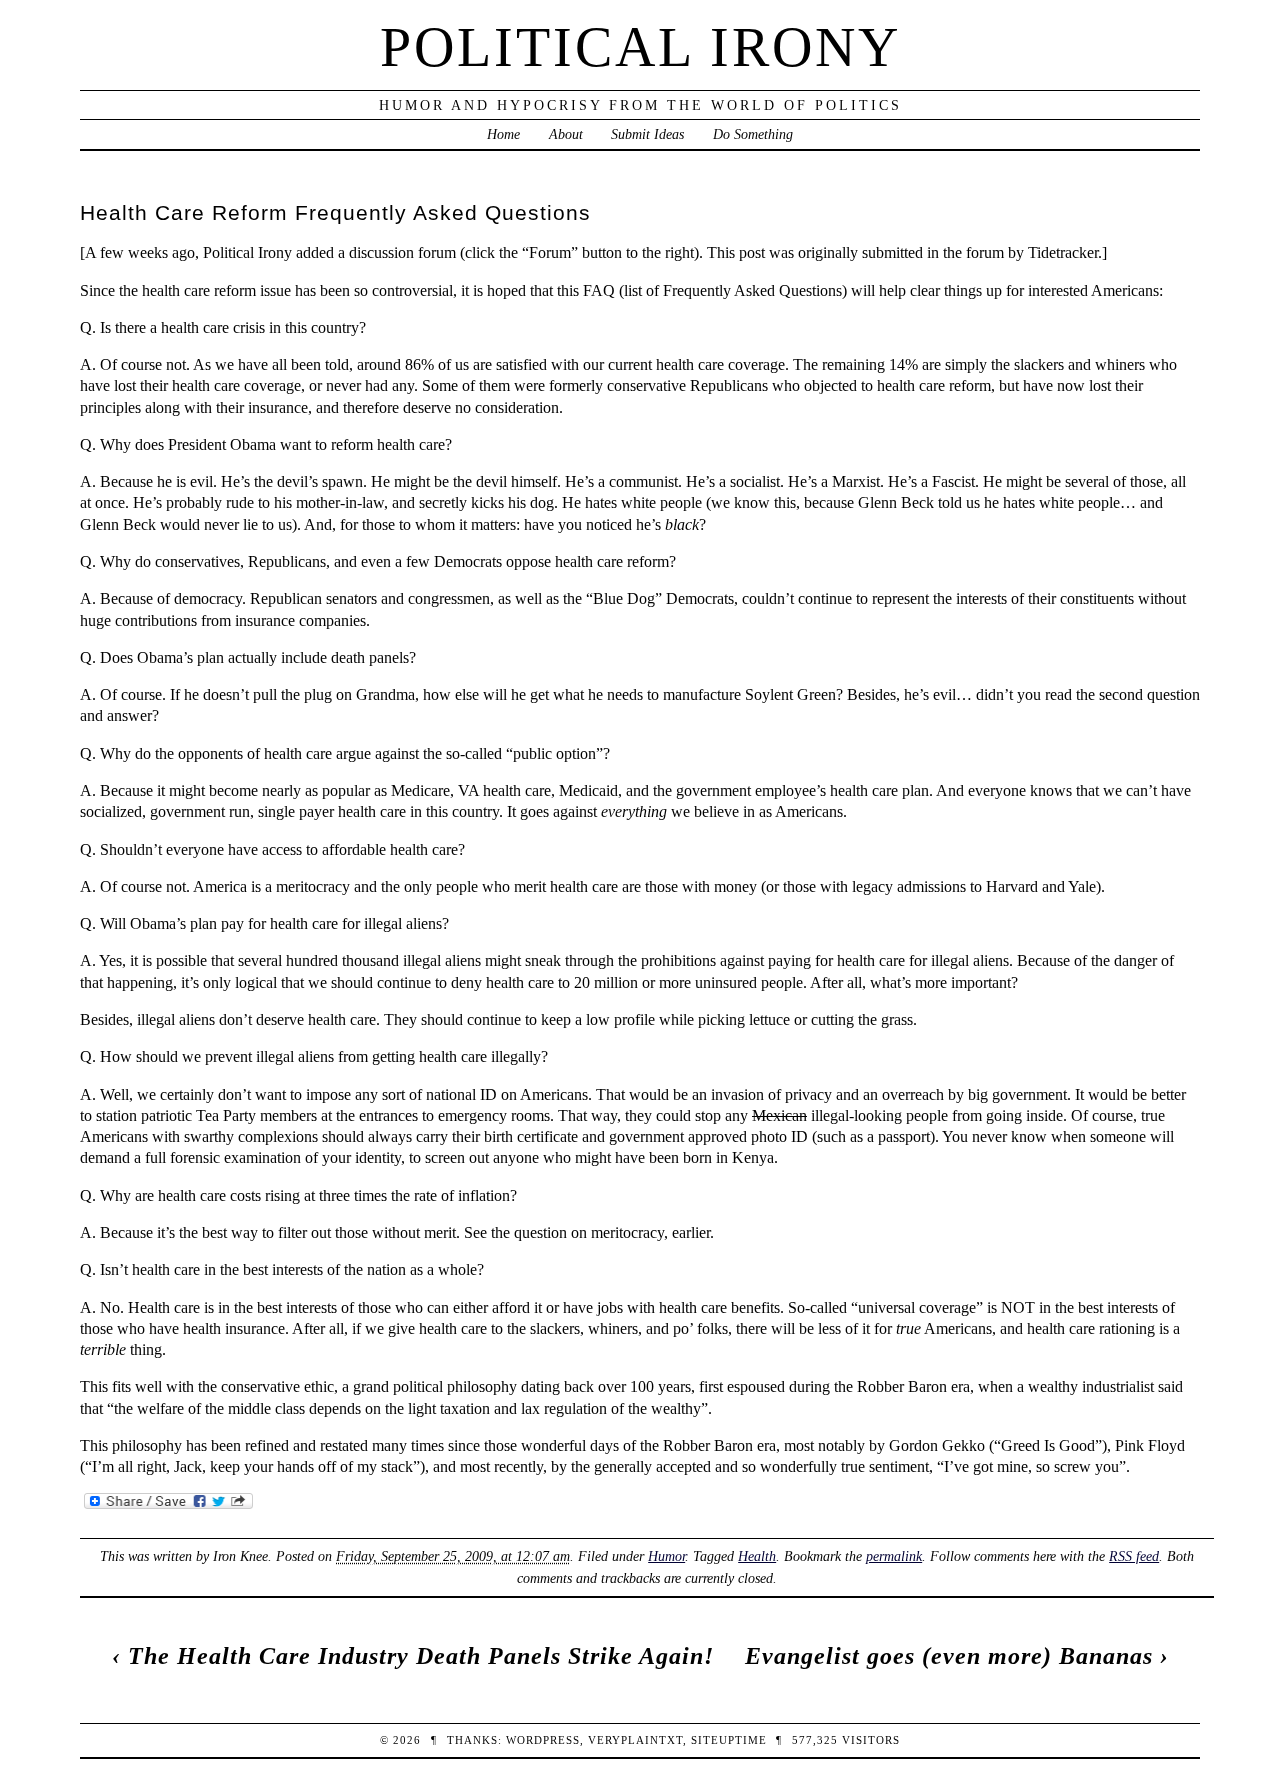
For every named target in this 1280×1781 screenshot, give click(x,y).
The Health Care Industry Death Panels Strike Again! (421, 1656)
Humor (666, 1556)
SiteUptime (729, 1740)
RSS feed (1134, 1556)
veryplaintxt (635, 1740)
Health (757, 1556)
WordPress (543, 1740)
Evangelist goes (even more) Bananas (949, 1656)
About (566, 134)
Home (503, 134)
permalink (894, 1556)
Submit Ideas (647, 134)
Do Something (753, 134)
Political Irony (640, 47)
